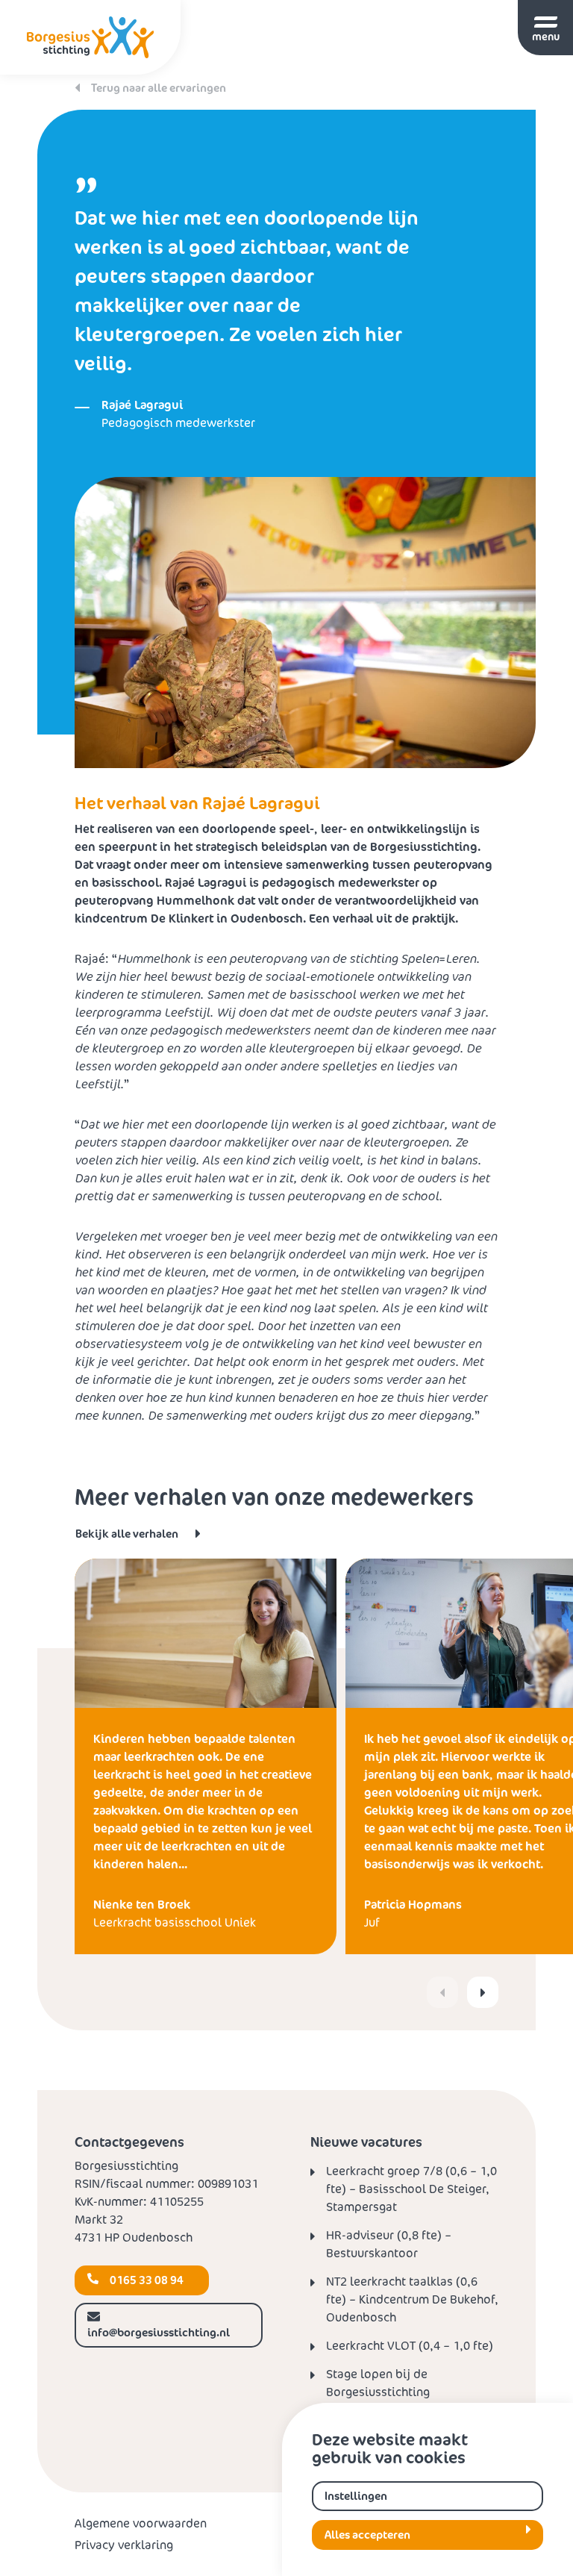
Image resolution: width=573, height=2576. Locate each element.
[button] (483, 1992)
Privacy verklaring (124, 2545)
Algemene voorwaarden (141, 2523)
